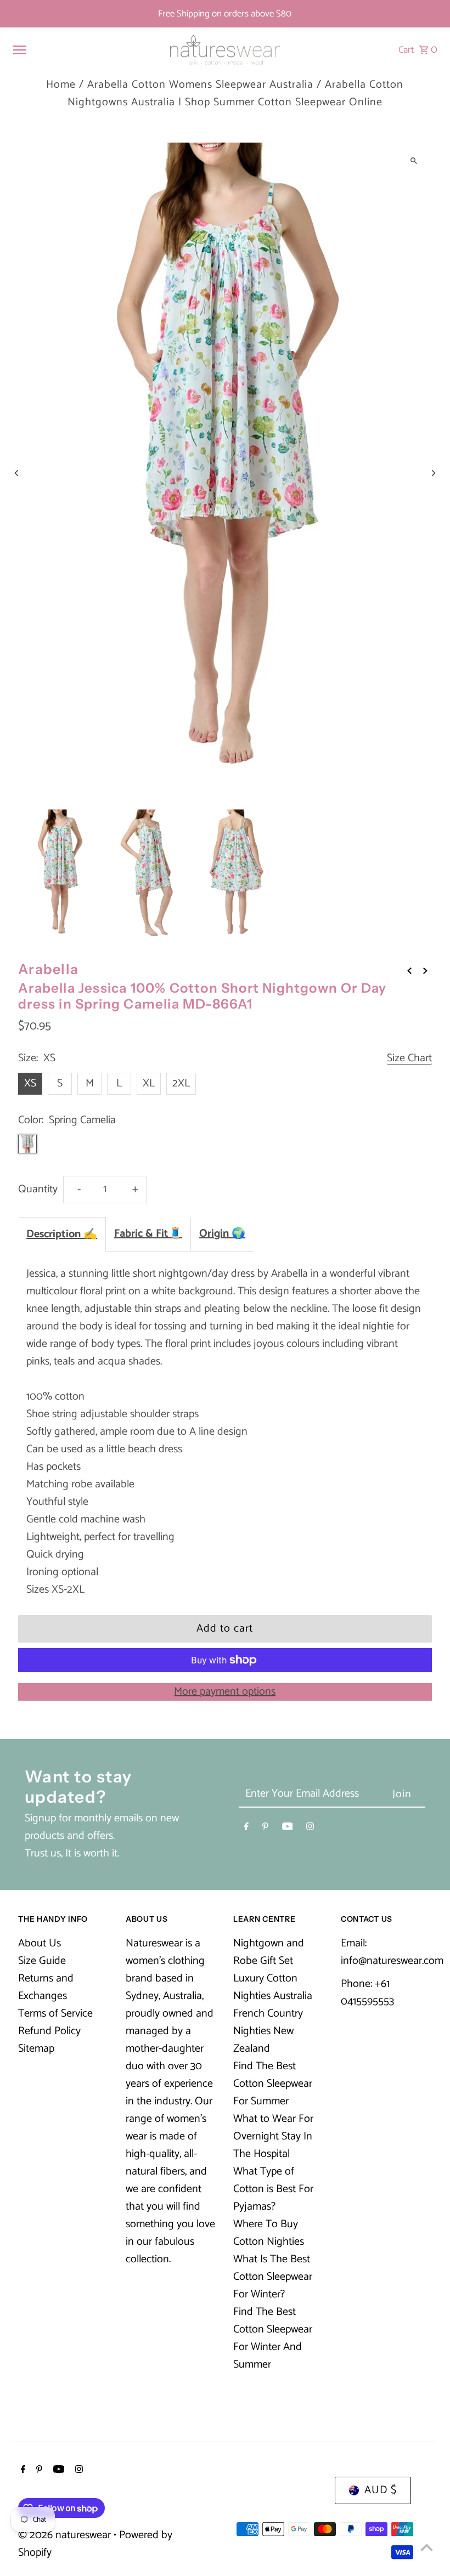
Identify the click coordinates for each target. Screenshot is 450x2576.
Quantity (38, 1189)
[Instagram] (310, 1828)
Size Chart (409, 1059)
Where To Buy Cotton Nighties (269, 2233)
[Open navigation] (86, 50)
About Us (40, 1943)
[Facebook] (246, 1828)
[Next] (433, 473)
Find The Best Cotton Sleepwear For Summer (273, 2084)
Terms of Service (55, 2014)
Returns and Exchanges (46, 1987)
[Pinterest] (265, 1828)
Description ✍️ (62, 1234)
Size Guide (42, 1961)
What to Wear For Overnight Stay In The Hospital (273, 2136)
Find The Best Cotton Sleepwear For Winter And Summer (273, 2338)
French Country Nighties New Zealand (268, 2031)
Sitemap (36, 2049)
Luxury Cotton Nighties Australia (273, 1987)
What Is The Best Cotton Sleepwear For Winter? (273, 2277)
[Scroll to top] (427, 2547)
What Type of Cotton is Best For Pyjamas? (273, 2189)
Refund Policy (49, 2031)
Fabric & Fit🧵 (148, 1234)
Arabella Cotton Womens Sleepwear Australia (200, 85)
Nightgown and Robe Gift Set (269, 1952)
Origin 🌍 (222, 1234)
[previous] (409, 971)
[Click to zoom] (414, 160)
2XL (181, 1083)
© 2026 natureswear (66, 2535)
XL (149, 1083)
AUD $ (381, 2490)
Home (61, 85)
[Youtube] (288, 1828)
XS (30, 1083)
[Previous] (17, 473)
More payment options (225, 1692)
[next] (425, 971)
